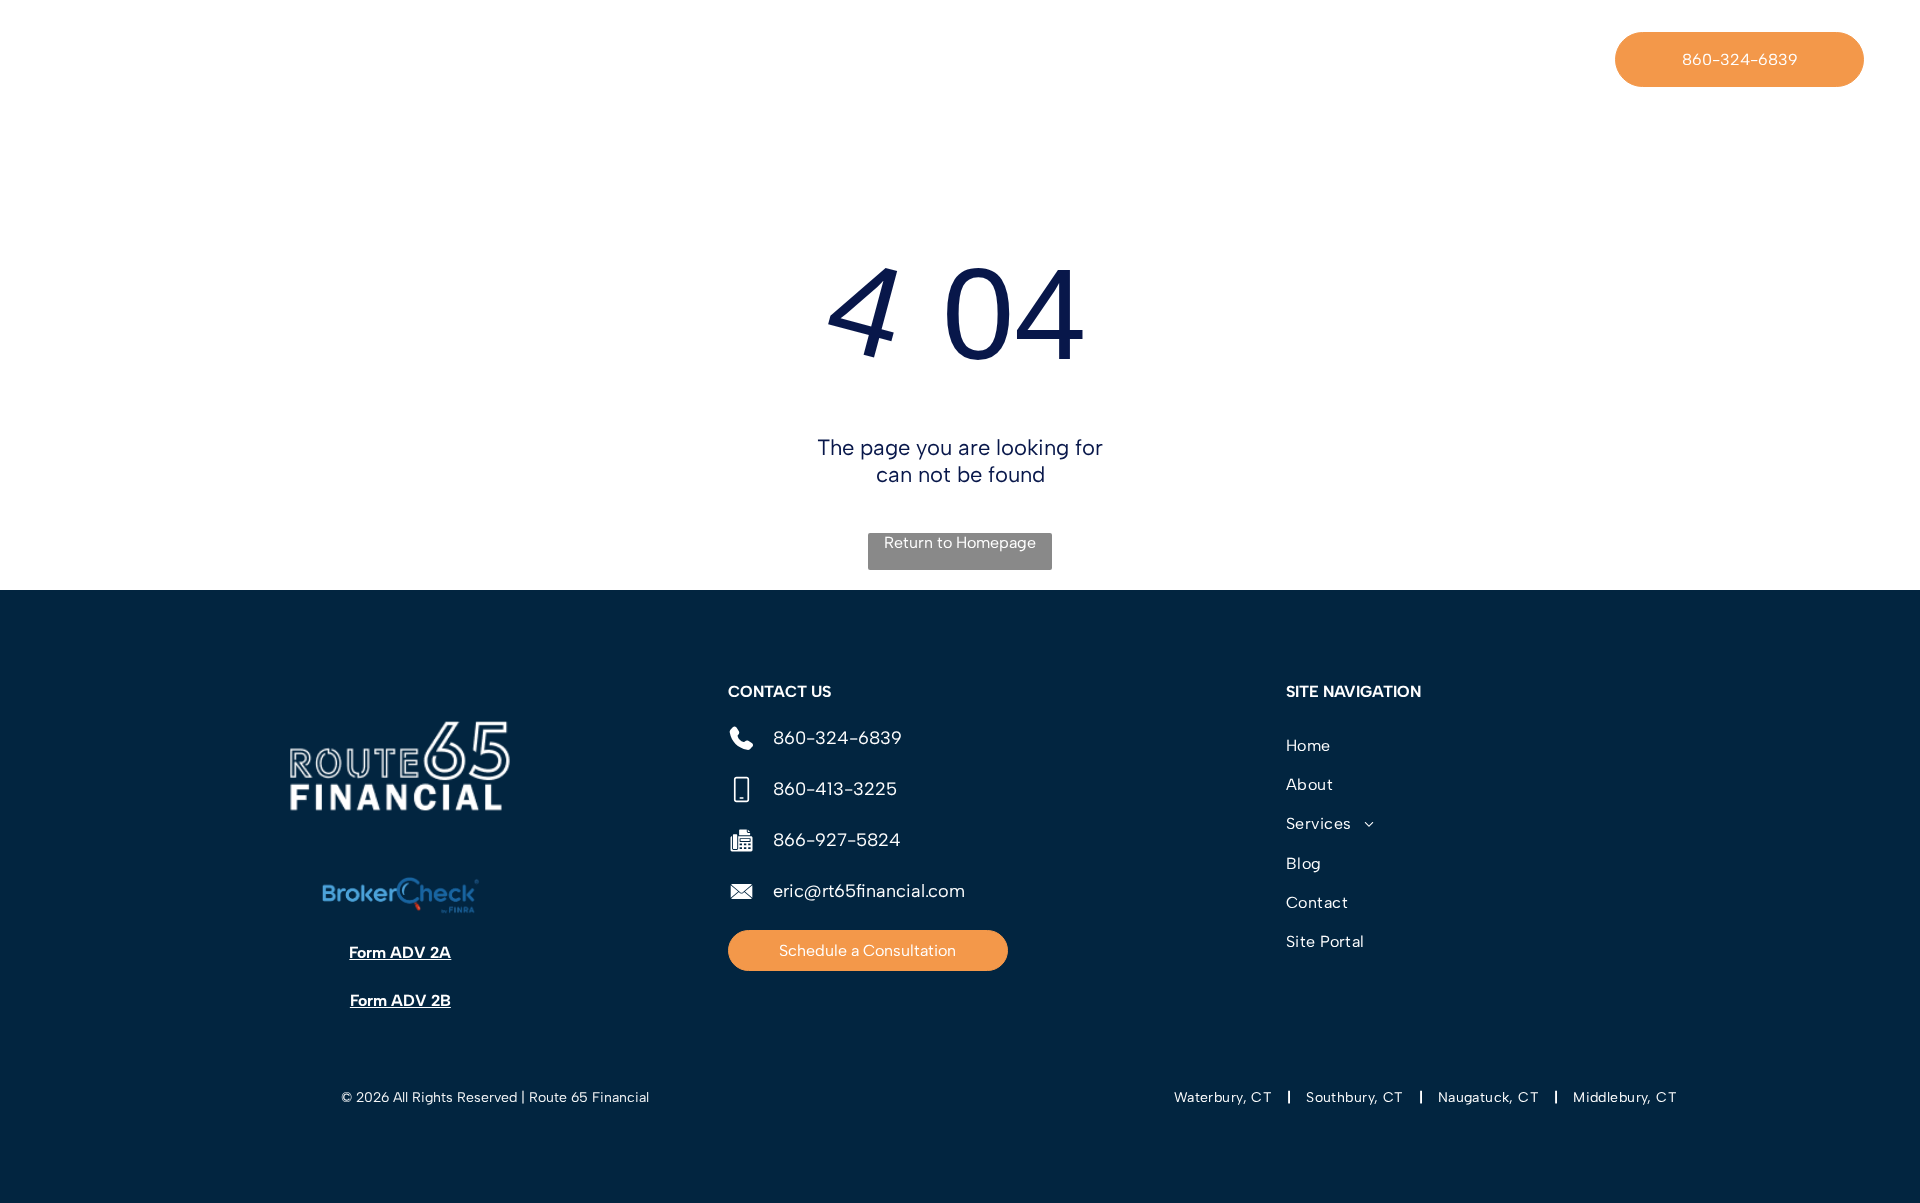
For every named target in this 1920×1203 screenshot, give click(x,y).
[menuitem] (685, 59)
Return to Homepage (960, 542)
